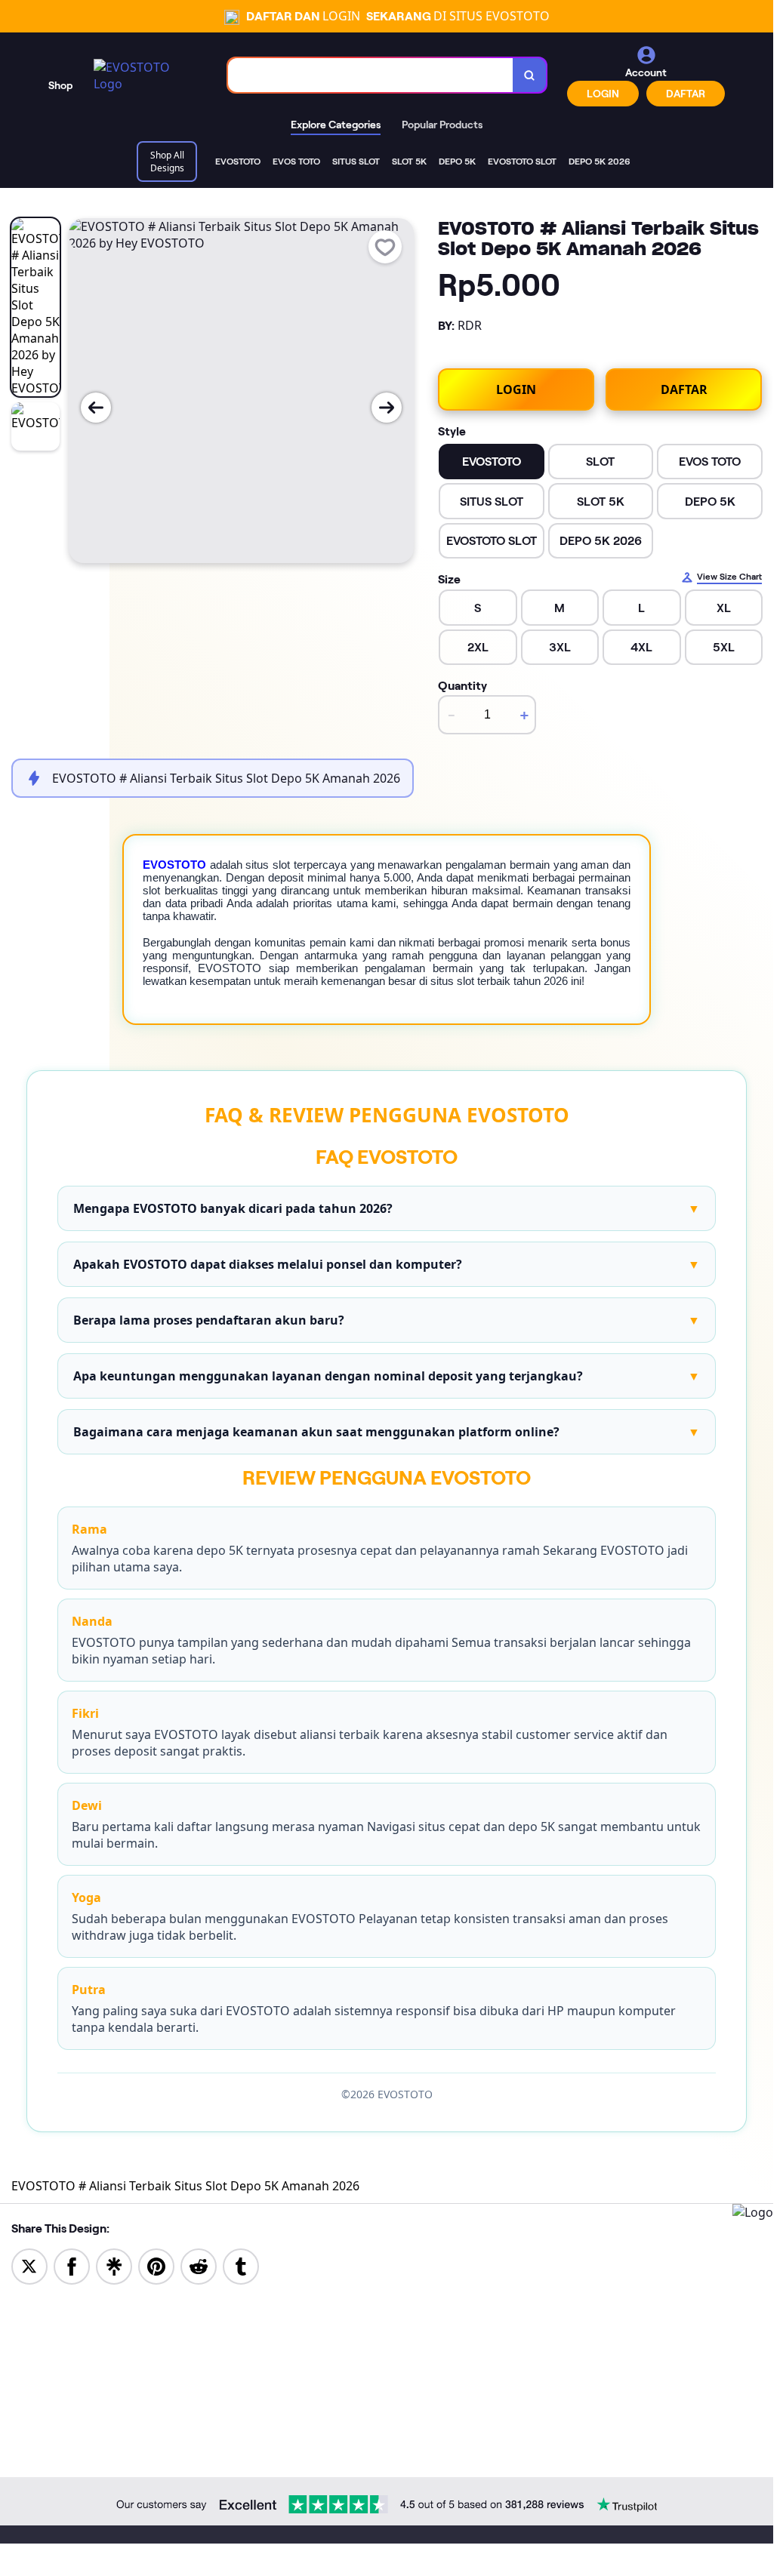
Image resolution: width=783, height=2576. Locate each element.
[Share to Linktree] (114, 2265)
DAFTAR (686, 94)
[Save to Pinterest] (156, 2265)
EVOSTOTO (174, 865)
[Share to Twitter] (29, 2265)
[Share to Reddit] (199, 2265)
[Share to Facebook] (72, 2265)
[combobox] (371, 75)
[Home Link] (146, 75)
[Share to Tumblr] (241, 2265)
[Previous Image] (96, 408)
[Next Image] (387, 408)
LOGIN (603, 94)
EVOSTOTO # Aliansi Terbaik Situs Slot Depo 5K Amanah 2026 (185, 2186)
